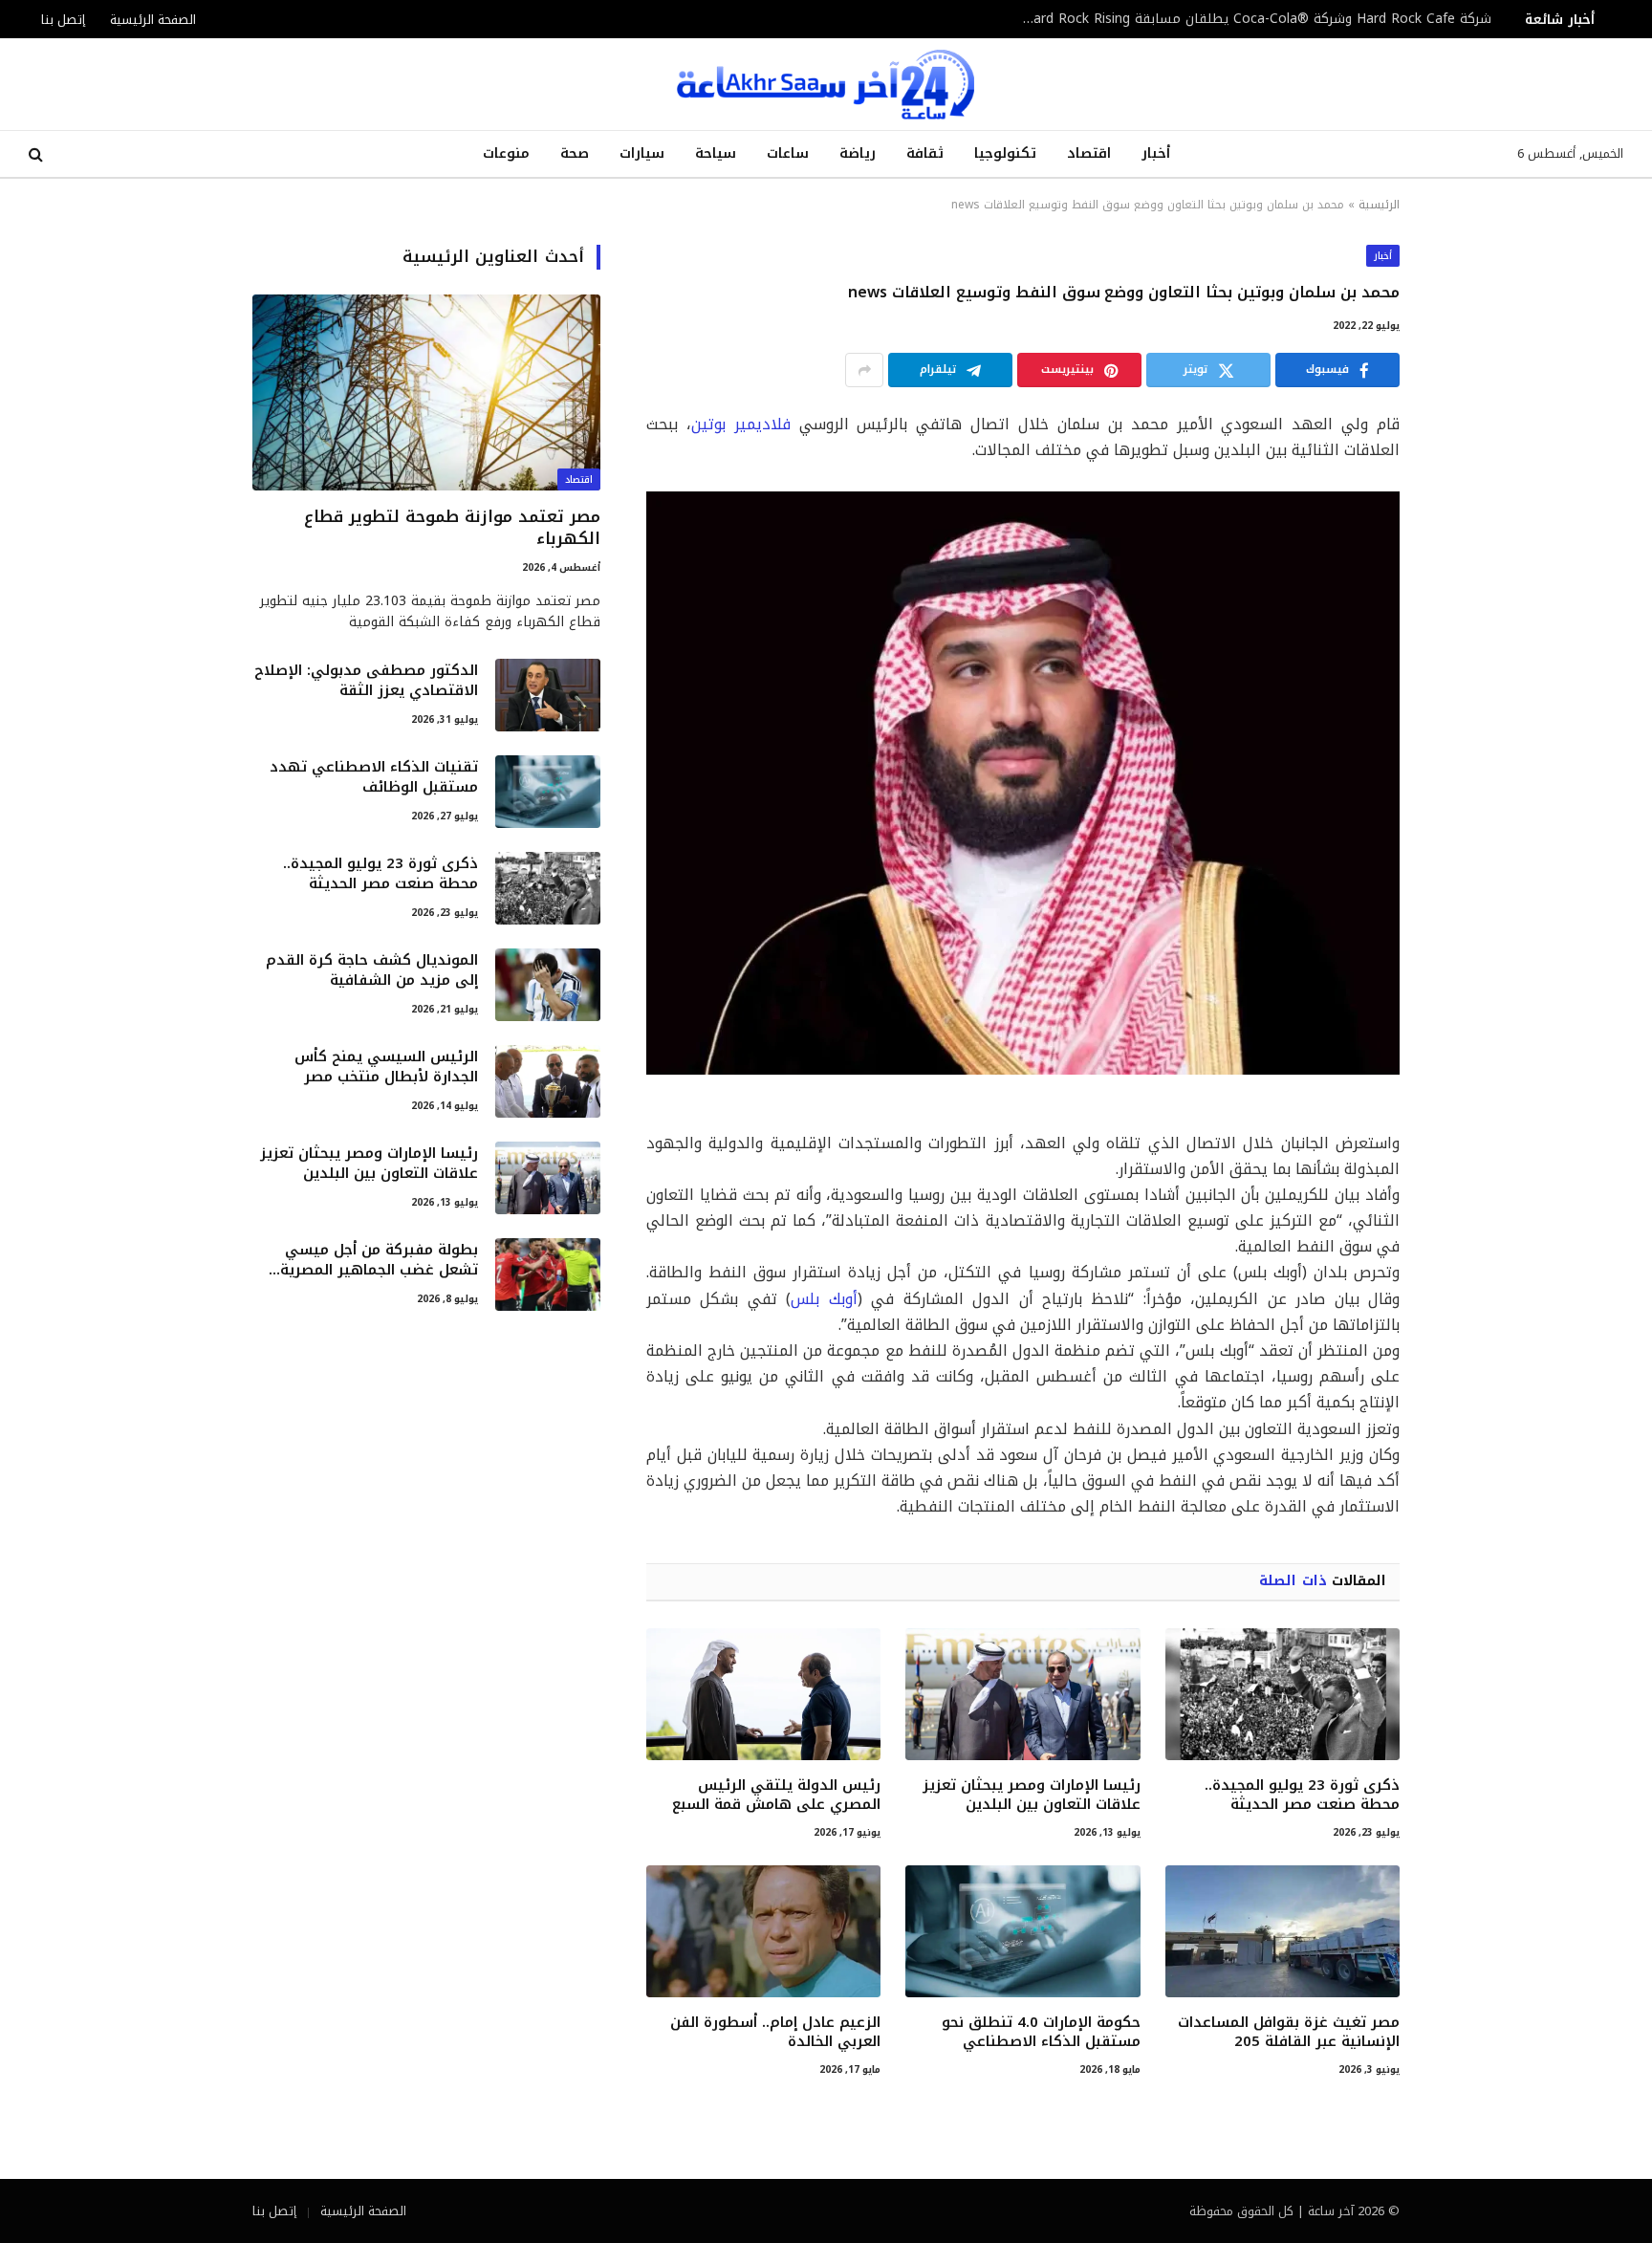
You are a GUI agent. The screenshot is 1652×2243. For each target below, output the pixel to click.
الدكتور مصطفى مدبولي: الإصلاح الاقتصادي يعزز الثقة (366, 681)
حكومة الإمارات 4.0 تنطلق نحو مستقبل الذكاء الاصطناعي (1041, 2032)
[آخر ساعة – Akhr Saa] (826, 84)
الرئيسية (1379, 205)
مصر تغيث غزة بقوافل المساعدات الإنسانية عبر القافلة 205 (1289, 2032)
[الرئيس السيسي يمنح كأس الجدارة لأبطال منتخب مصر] (548, 1081)
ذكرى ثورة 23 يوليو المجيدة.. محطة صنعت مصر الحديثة (1302, 1795)
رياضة (858, 153)
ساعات (788, 153)
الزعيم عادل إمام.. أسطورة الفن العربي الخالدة (775, 2032)
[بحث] (38, 154)
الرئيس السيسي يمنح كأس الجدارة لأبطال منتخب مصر (386, 1067)
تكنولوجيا (1005, 153)
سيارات (642, 153)
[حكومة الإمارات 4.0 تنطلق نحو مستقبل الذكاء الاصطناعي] (1022, 1931)
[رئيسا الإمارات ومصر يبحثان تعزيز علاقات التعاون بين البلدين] (1022, 1694)
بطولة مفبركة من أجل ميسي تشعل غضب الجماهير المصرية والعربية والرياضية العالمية (379, 1261)
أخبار (1156, 153)
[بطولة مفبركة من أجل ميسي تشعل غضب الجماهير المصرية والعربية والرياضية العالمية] (548, 1274)
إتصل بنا (63, 20)
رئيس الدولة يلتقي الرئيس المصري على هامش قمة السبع (776, 1795)
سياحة (716, 153)
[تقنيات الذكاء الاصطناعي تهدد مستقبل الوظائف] (548, 792)
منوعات (506, 153)
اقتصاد (1089, 153)
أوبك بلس (824, 1299)
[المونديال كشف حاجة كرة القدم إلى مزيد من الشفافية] (548, 985)
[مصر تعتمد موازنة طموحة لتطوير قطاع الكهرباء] (426, 392)
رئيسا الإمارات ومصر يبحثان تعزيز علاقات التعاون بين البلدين (1031, 1795)
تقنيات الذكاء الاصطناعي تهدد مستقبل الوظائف (374, 778)
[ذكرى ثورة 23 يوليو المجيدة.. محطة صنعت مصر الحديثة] (1282, 1694)
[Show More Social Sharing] (864, 370)
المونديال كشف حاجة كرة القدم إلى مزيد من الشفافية (372, 971)
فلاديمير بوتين (741, 424)
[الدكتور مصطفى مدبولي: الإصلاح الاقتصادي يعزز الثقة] (548, 695)
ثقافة (925, 153)
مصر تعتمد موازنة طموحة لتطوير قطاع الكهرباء (452, 528)
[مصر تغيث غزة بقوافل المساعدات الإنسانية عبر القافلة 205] (1282, 1931)
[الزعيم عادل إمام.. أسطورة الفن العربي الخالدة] (763, 1931)
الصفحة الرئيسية (153, 20)
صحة (575, 153)
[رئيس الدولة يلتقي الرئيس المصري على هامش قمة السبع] (763, 1694)
